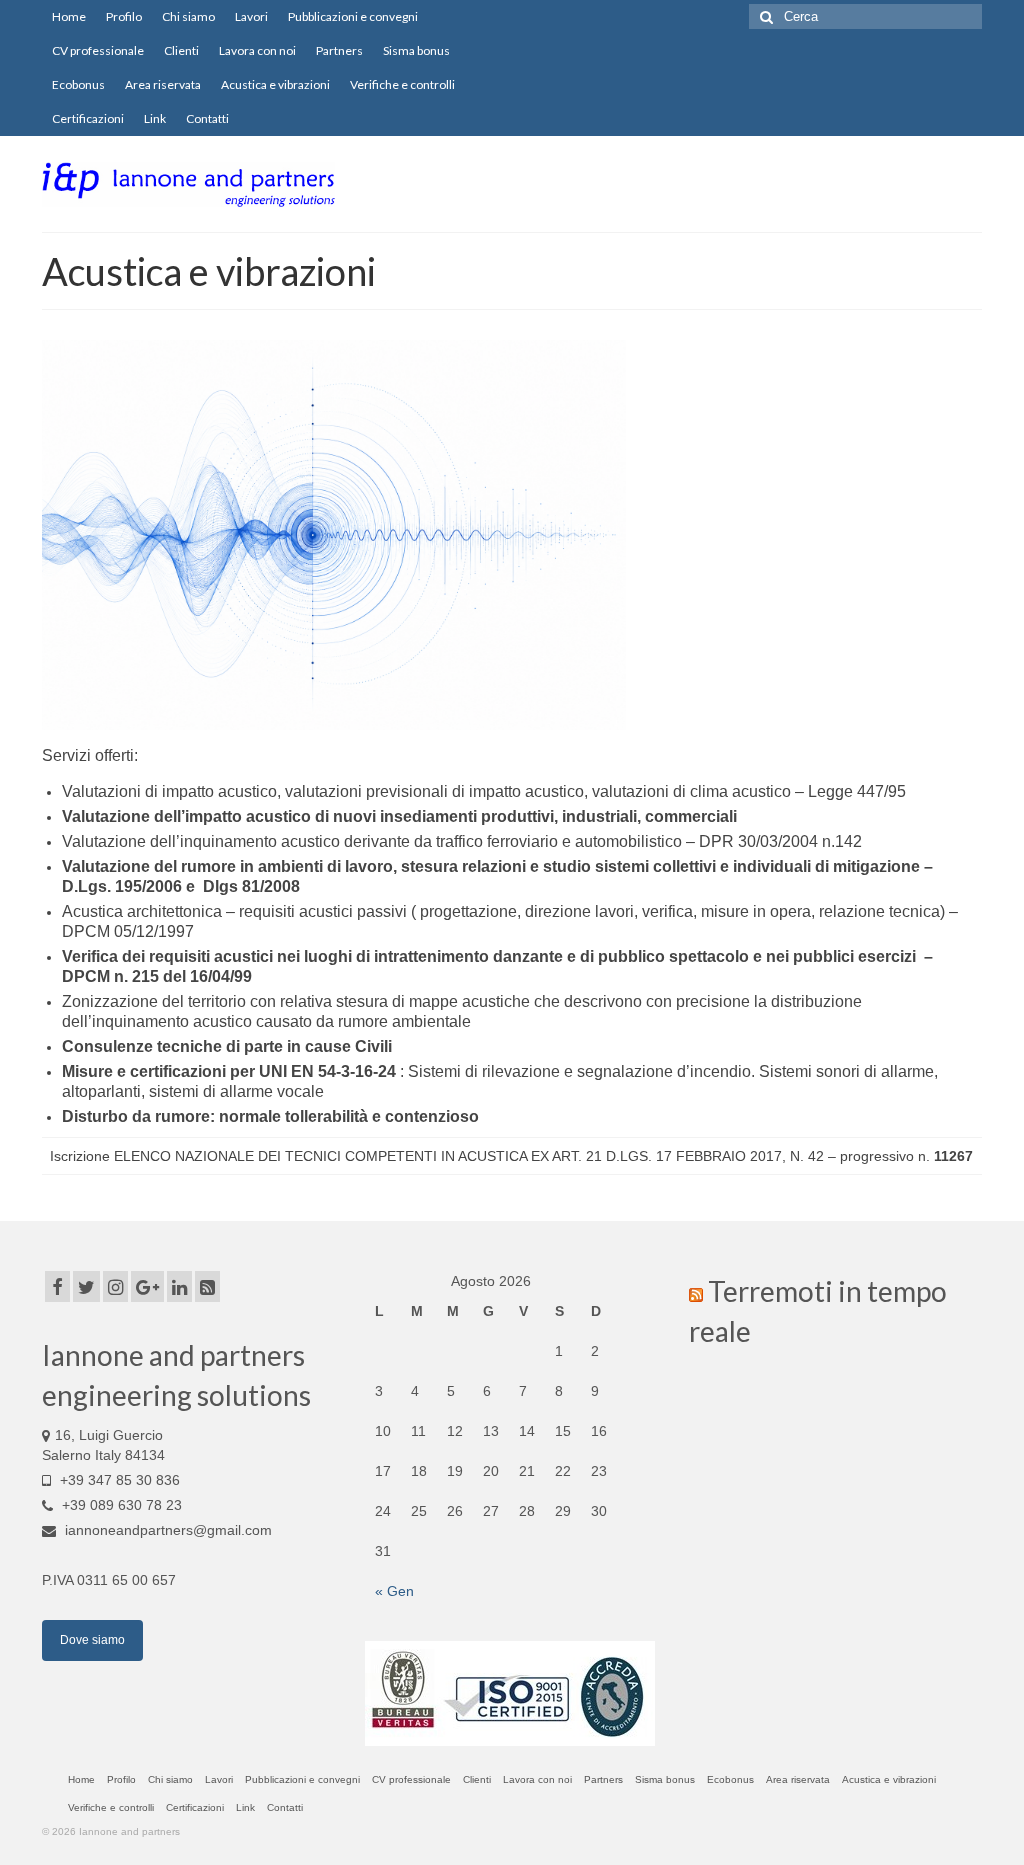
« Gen (394, 1591)
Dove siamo (92, 1640)
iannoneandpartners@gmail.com (166, 1530)
